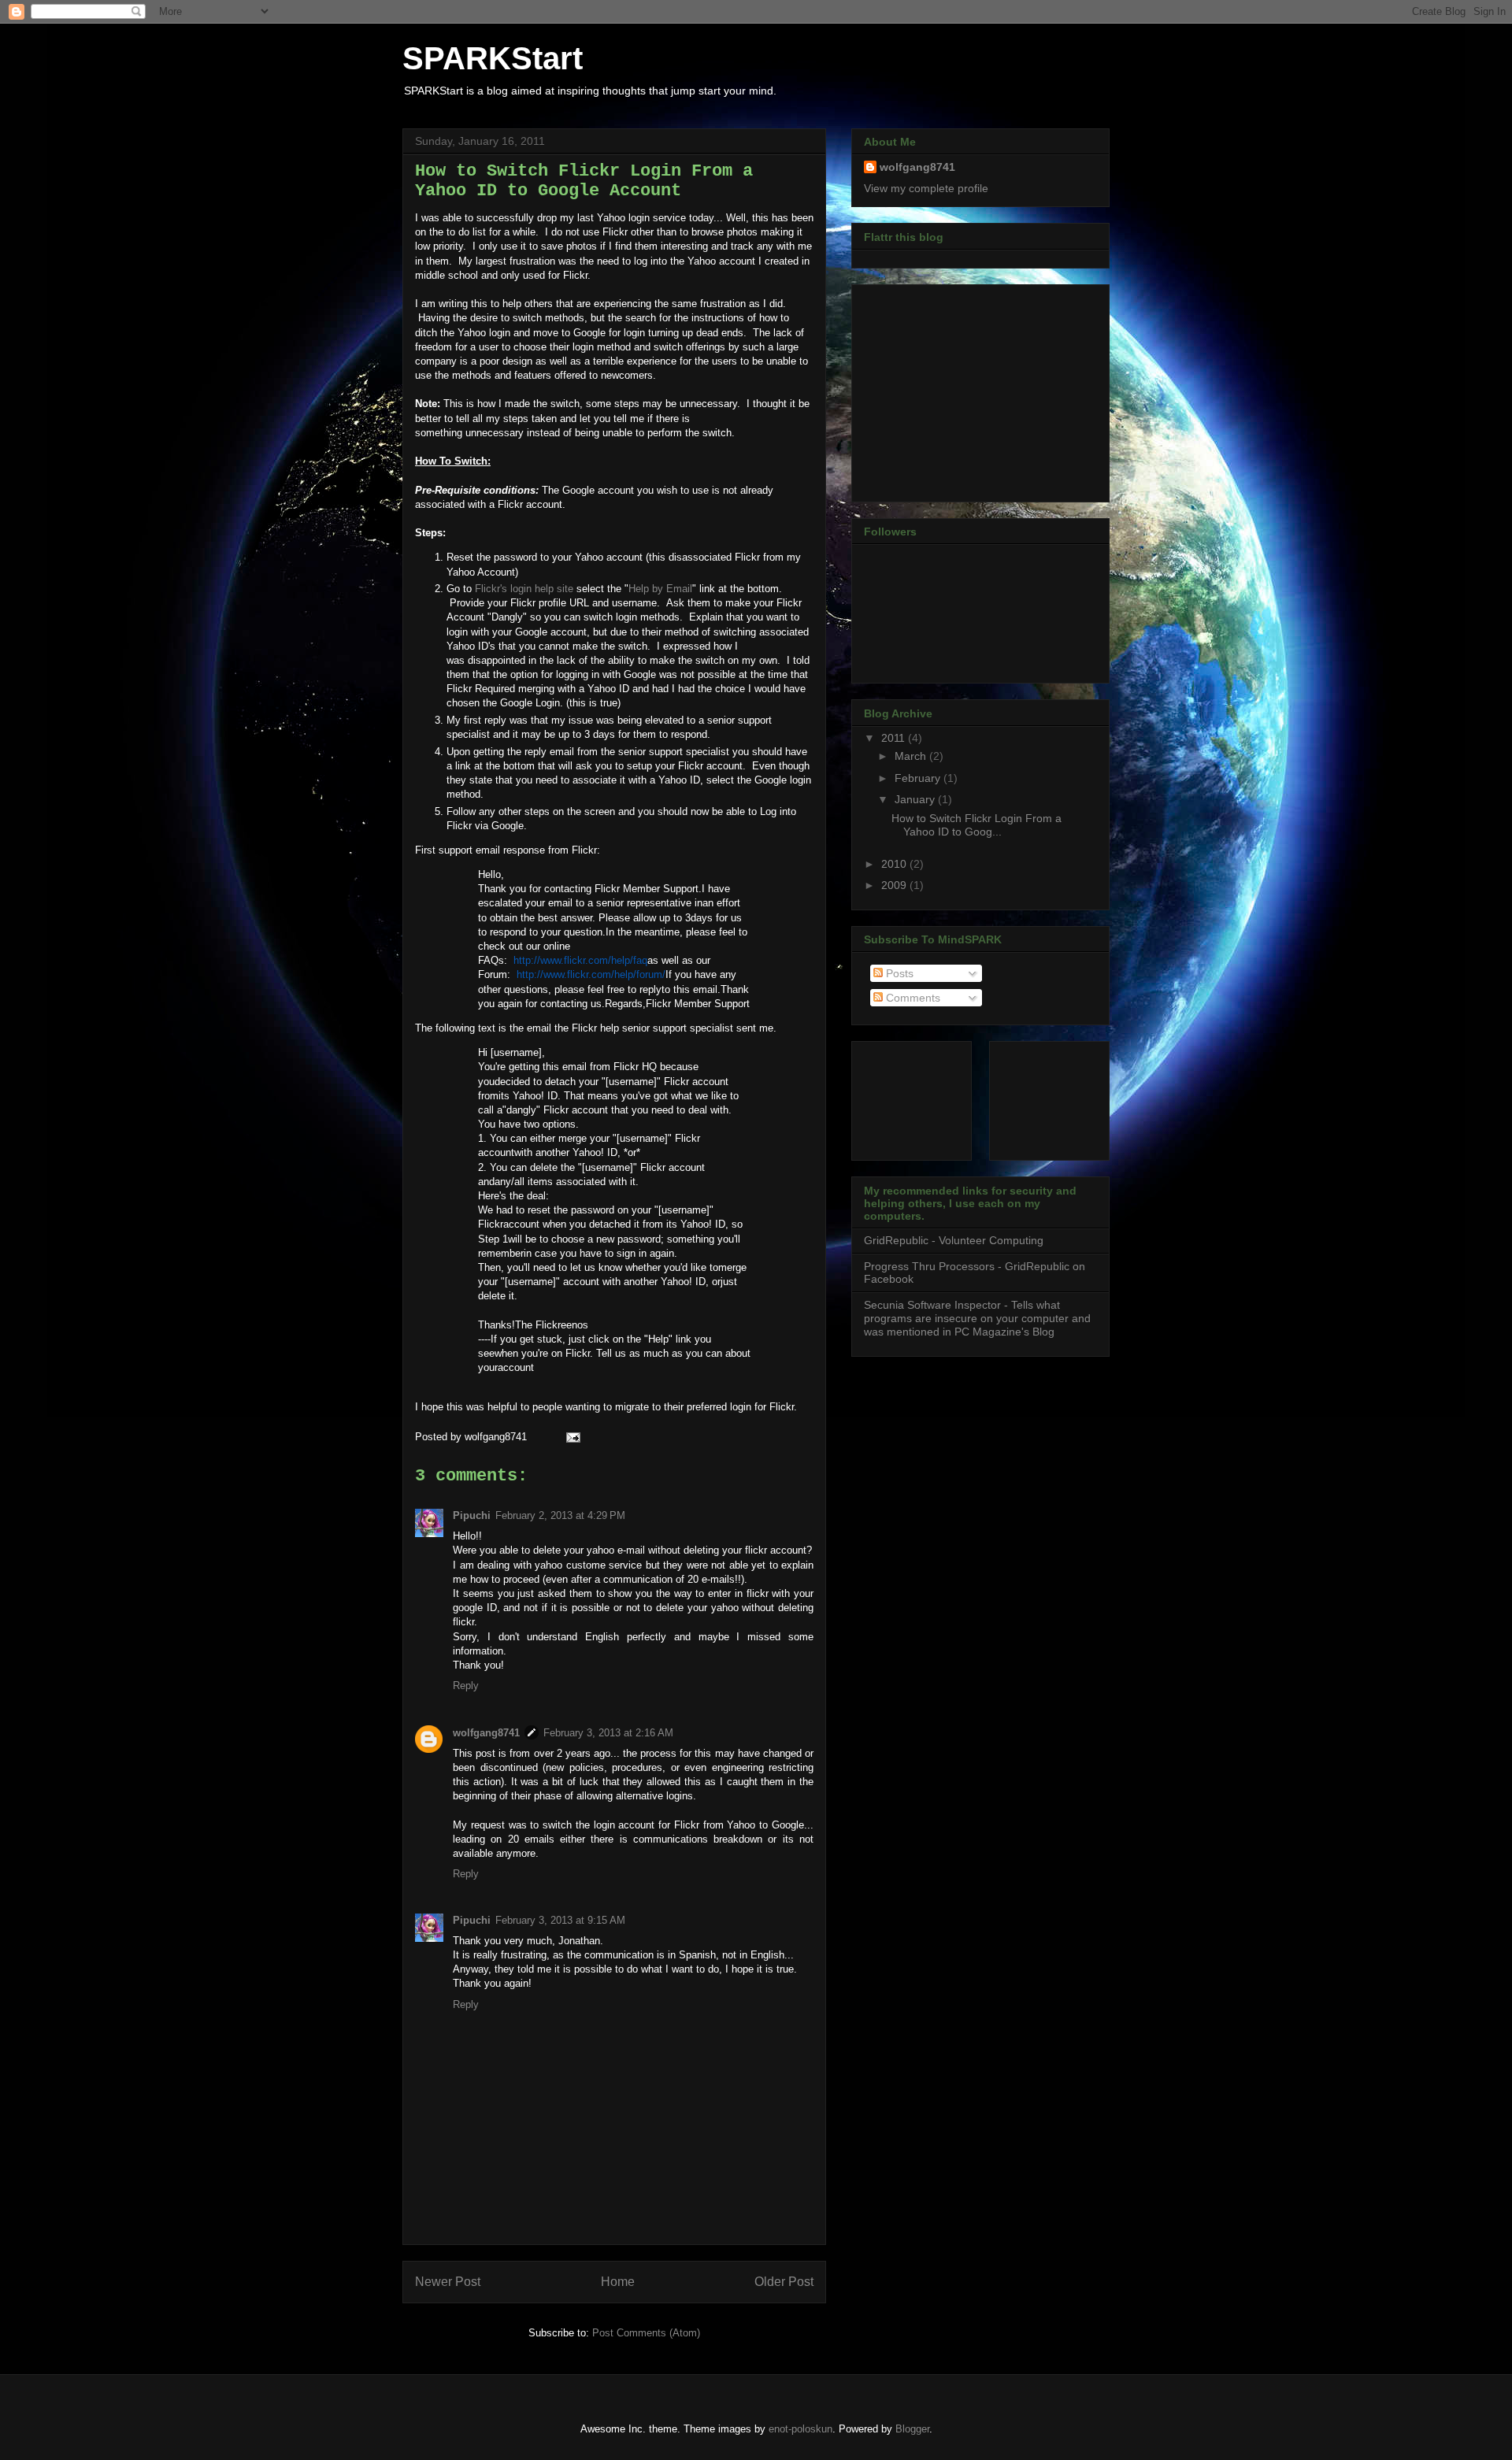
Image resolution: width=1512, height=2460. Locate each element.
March (912, 756)
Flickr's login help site (524, 589)
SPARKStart (493, 58)
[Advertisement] (962, 389)
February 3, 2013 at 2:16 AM (608, 1733)
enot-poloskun (800, 2429)
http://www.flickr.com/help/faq (580, 960)
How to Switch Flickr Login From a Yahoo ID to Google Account (584, 181)
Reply (466, 1686)
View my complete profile (926, 188)
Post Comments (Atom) (646, 2333)
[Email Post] (571, 1437)
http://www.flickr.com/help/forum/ (591, 974)
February (919, 778)
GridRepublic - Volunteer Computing (954, 1240)
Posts (898, 973)
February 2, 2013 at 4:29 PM (560, 1515)
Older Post (784, 2282)
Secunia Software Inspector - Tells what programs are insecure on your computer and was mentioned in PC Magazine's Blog (977, 1318)
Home (618, 2282)
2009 (895, 885)
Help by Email (660, 589)
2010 (895, 864)
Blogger (912, 2429)
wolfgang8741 (486, 1733)
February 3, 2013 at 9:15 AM (560, 1920)
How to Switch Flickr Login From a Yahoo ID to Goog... (976, 825)
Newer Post (448, 2282)
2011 (895, 738)
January (916, 799)
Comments (912, 998)
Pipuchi (472, 1515)
